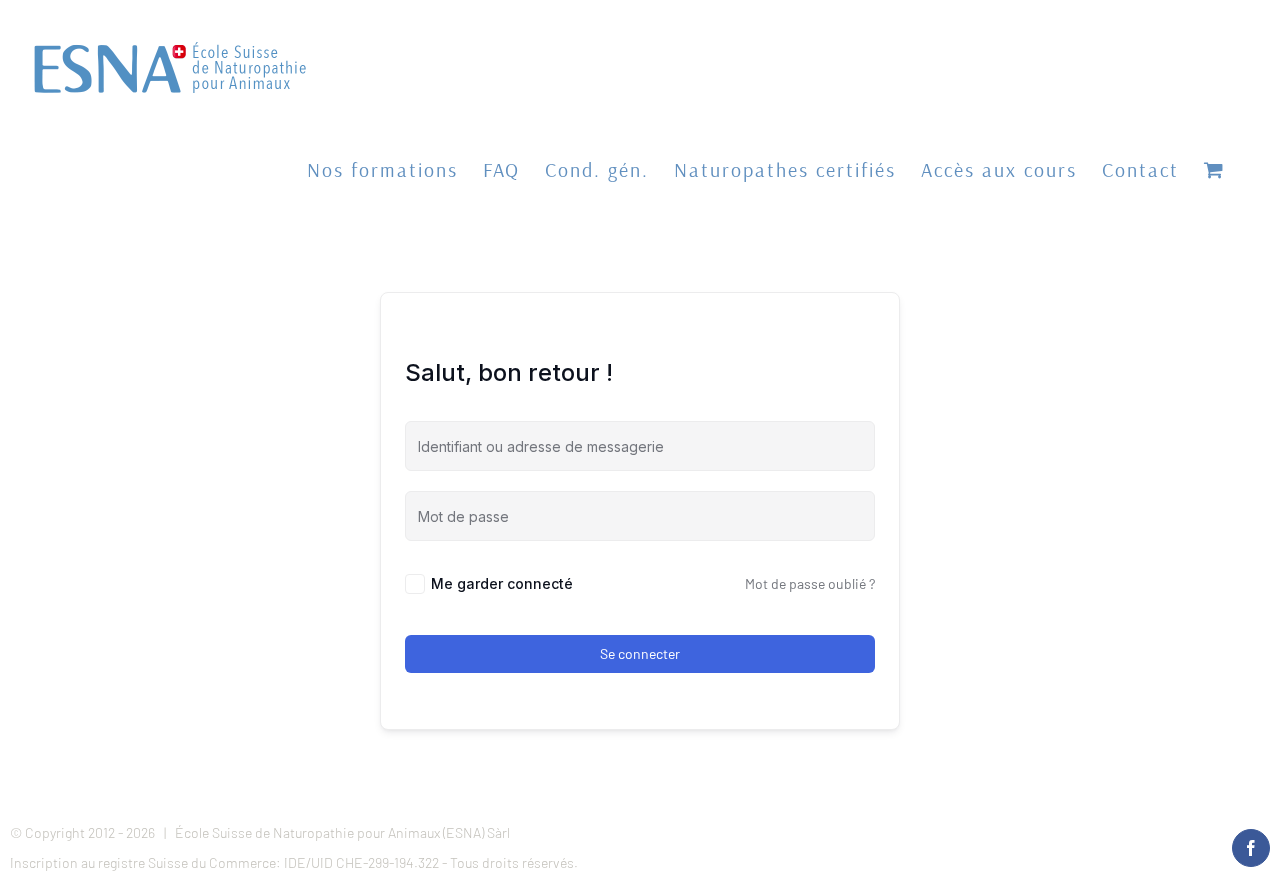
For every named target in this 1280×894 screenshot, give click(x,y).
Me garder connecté (502, 583)
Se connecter (640, 653)
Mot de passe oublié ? (810, 583)
